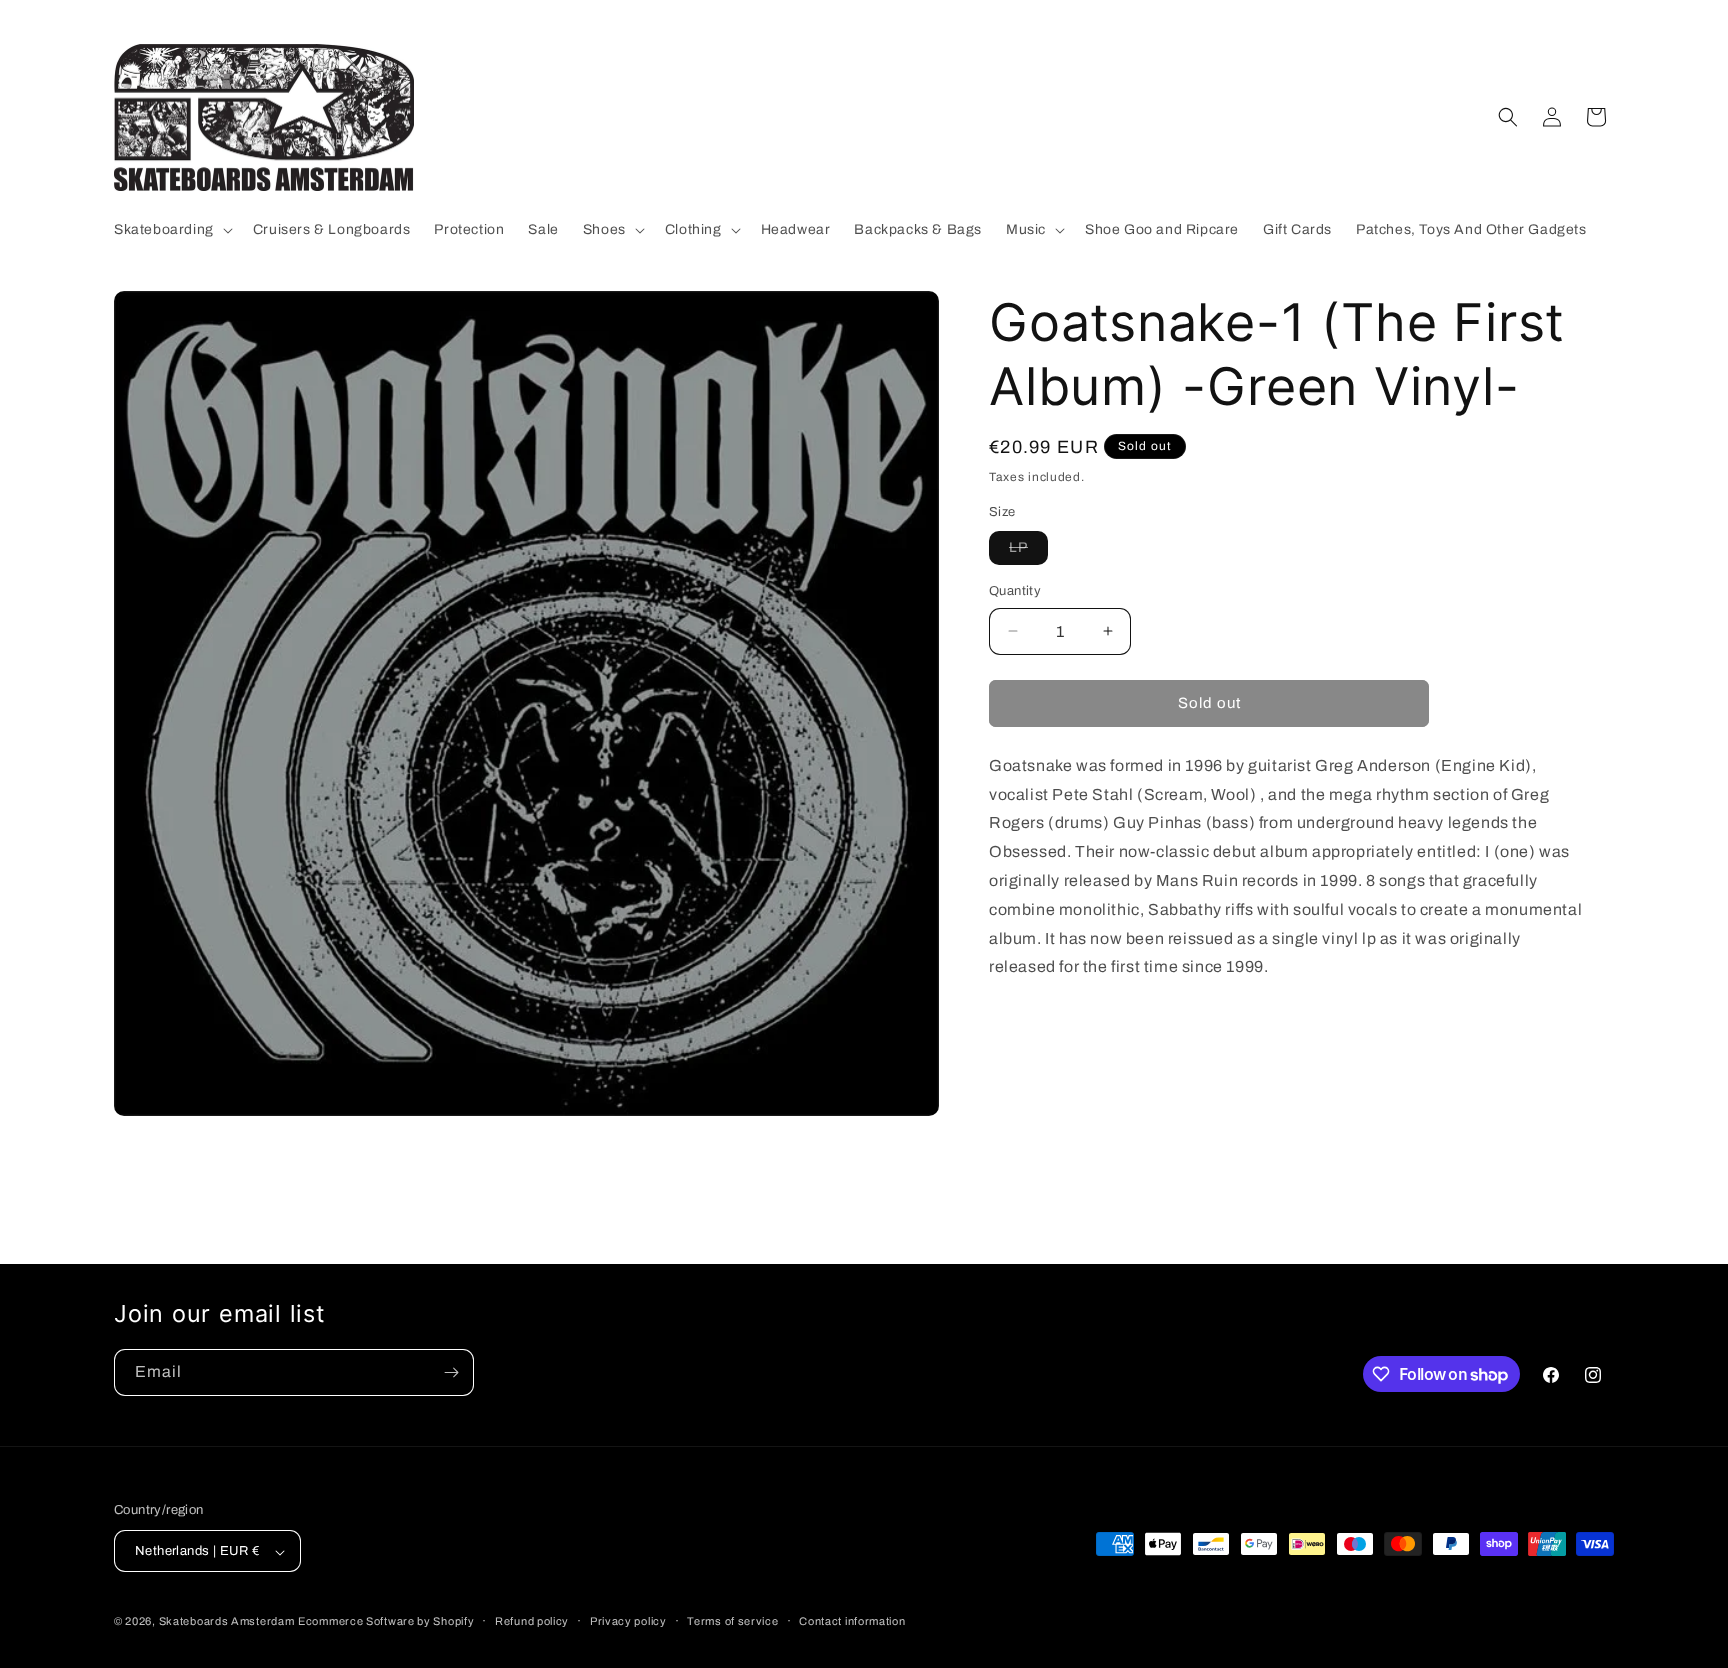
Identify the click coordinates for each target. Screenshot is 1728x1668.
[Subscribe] (451, 1372)
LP (1028, 552)
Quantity (1015, 591)
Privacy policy (628, 1621)
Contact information (852, 1621)
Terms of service (732, 1621)
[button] (171, 230)
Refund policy (532, 1621)
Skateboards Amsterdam (227, 1622)
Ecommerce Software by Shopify (386, 1622)
